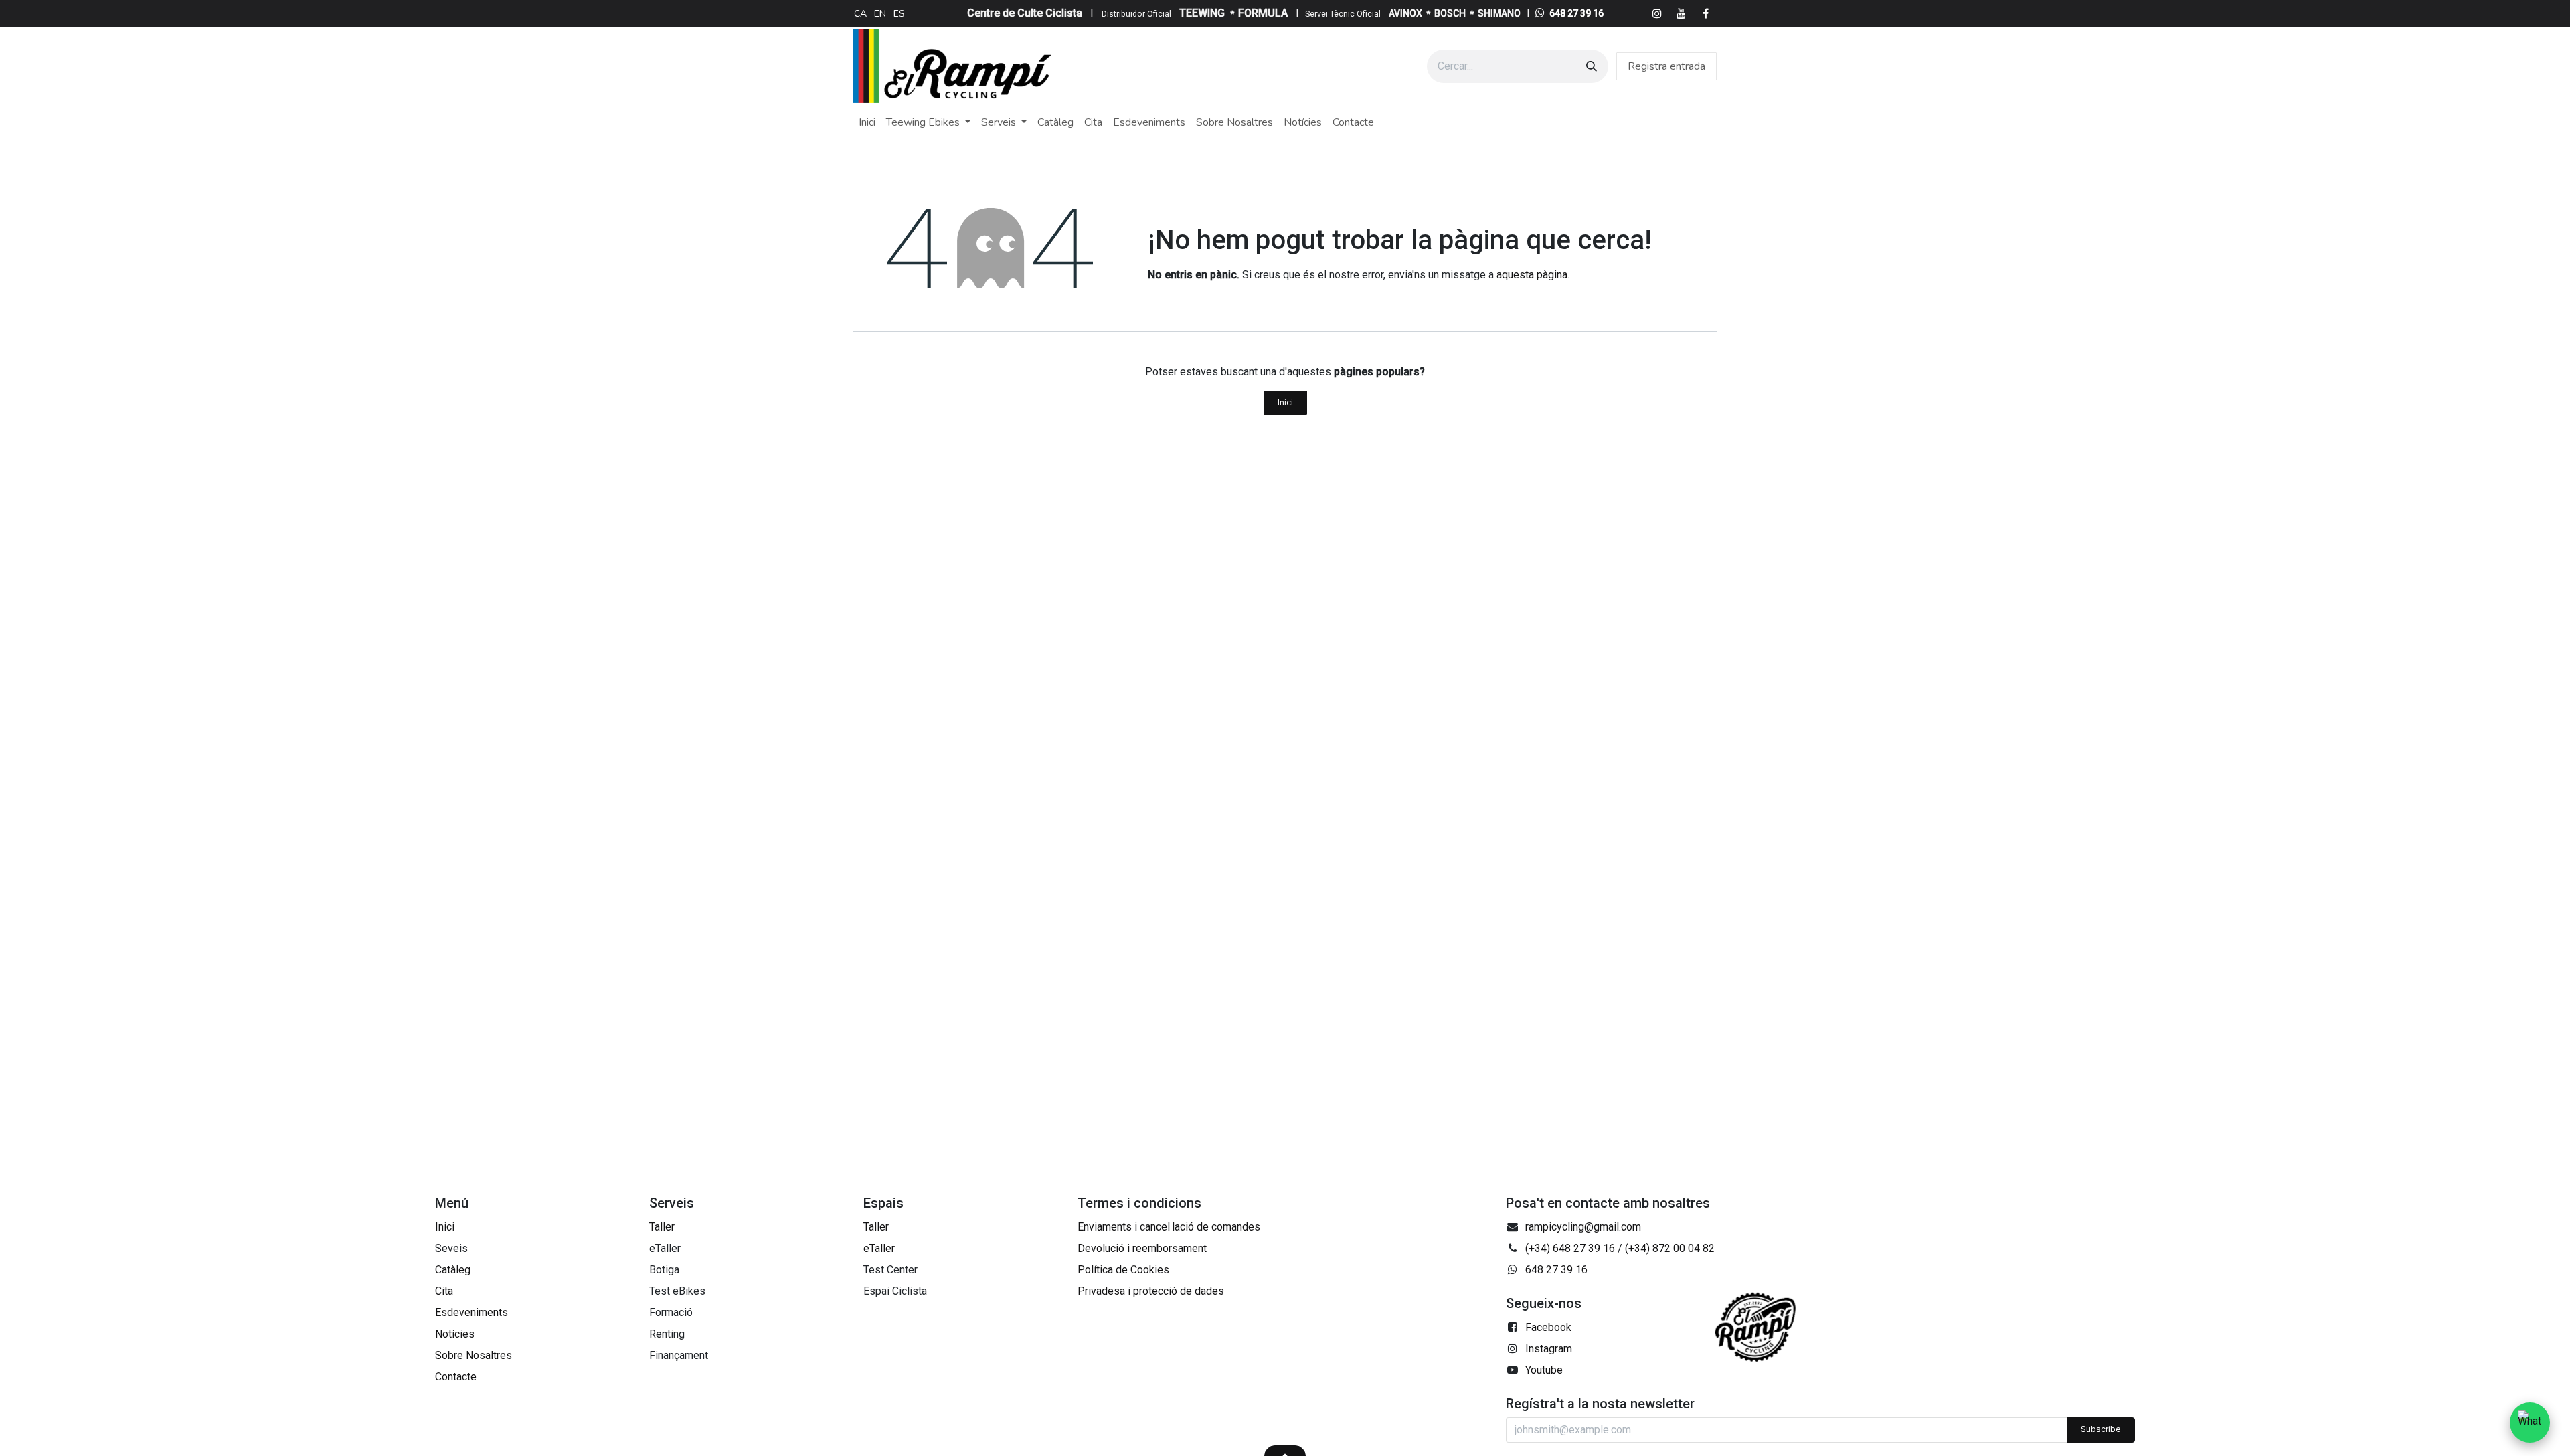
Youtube (1544, 1370)
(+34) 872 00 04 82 (1670, 1248)
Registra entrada (1666, 66)
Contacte (456, 1377)
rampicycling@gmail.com (1583, 1227)
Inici (1285, 402)
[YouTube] (1681, 13)
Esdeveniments (472, 1312)
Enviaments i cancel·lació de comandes (1169, 1227)
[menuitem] (860, 13)
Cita (444, 1291)
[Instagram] (1657, 13)
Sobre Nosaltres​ (474, 1355)
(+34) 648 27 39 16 (1570, 1248)
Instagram (1549, 1349)
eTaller (879, 1248)
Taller (662, 1227)
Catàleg (453, 1270)
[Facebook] (1705, 13)
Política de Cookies (1123, 1270)
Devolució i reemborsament (1142, 1248)
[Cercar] (1592, 66)
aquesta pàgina (1532, 275)
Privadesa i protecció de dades (1151, 1291)
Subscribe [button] (2101, 1429)
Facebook (1548, 1327)
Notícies (455, 1334)
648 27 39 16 (1576, 13)
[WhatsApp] (2530, 1423)
